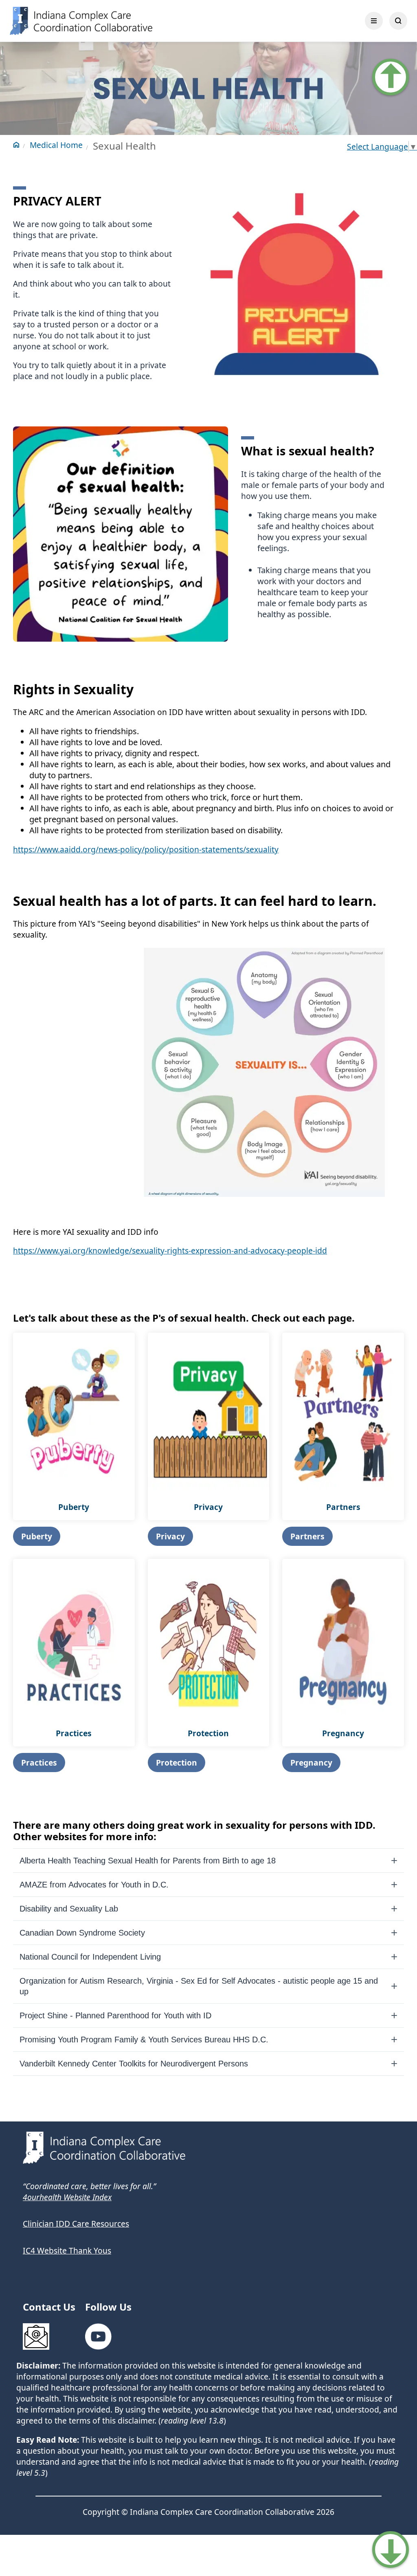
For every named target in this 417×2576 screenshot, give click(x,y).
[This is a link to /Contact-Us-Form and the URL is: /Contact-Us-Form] (41, 2338)
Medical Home (56, 145)
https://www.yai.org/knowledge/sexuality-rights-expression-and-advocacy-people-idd (170, 1250)
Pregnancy (311, 1763)
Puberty (37, 1536)
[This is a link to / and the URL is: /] (184, 21)
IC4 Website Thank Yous (67, 2250)
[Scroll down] (391, 2550)
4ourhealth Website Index (67, 2197)
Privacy (170, 1536)
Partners (307, 1536)
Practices (39, 1763)
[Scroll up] (391, 77)
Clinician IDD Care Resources (76, 2224)
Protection (177, 1763)
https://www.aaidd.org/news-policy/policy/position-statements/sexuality (146, 849)
